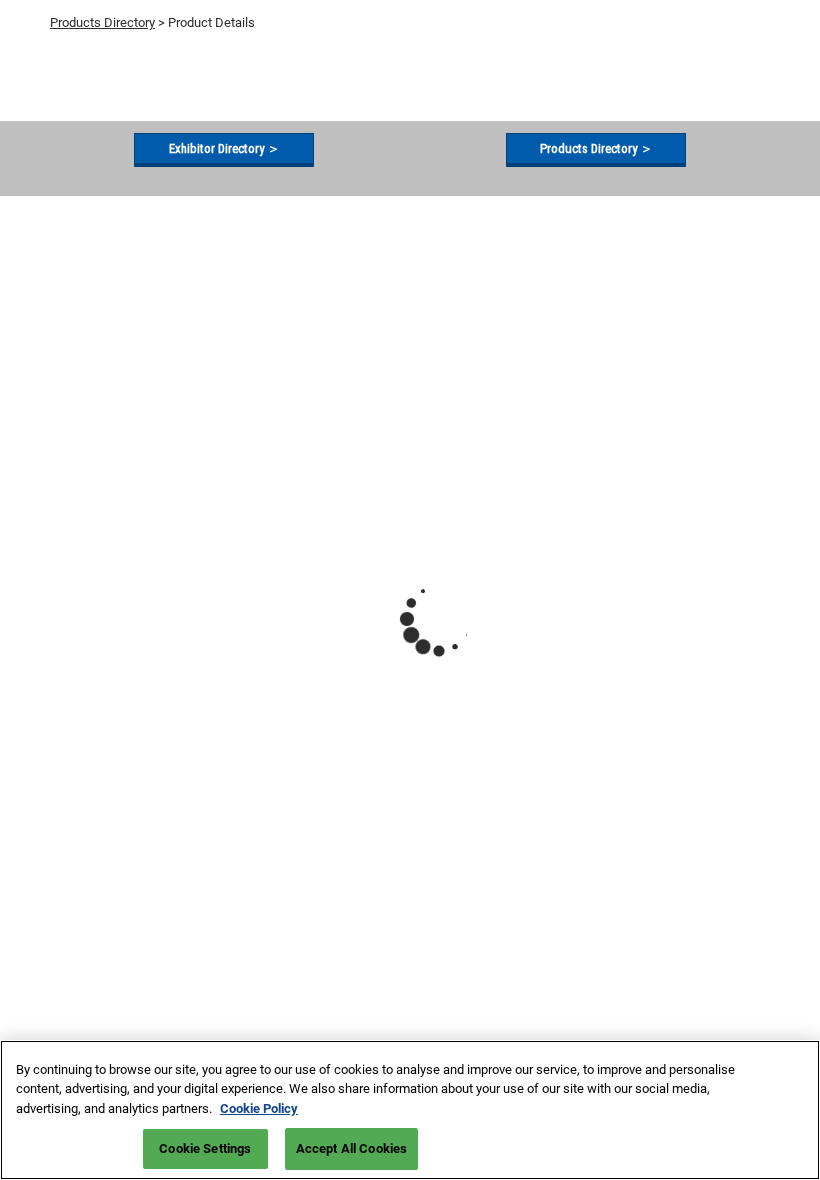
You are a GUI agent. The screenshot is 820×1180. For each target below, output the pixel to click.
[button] (224, 149)
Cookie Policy (259, 1108)
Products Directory (102, 22)
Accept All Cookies (351, 1148)
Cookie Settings (205, 1148)
